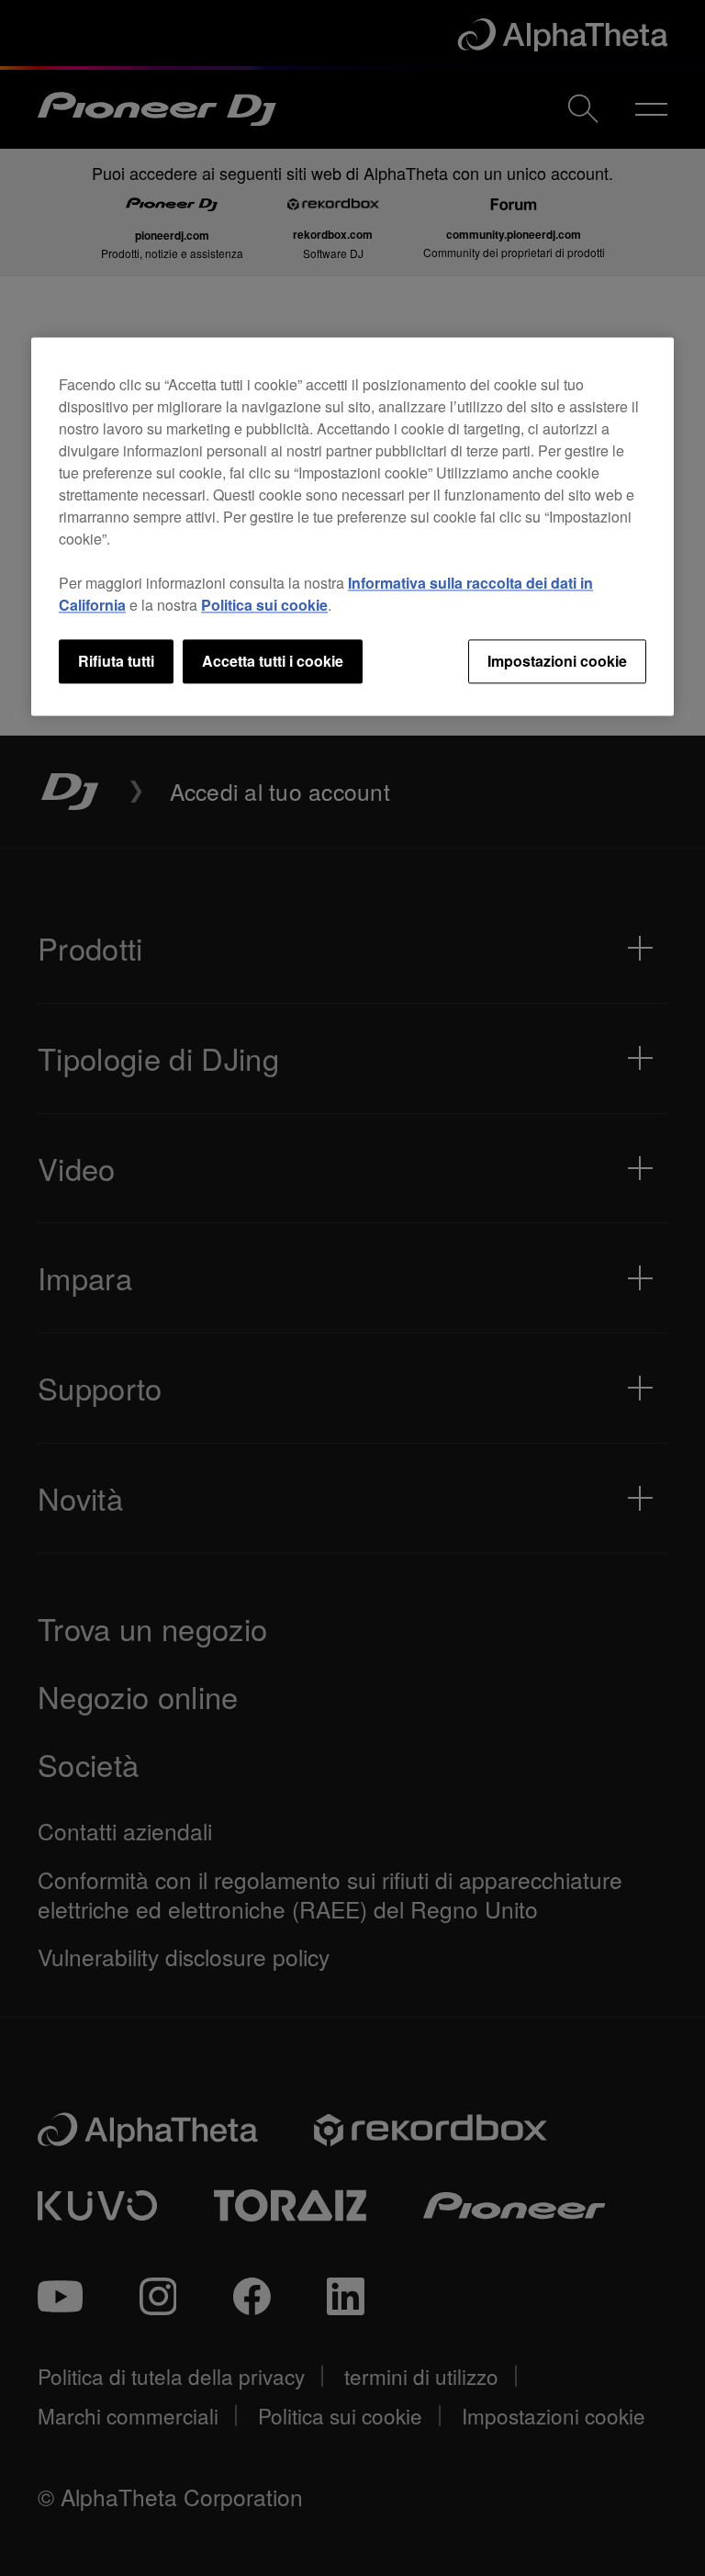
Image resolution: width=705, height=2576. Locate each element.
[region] (352, 526)
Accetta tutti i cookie (273, 661)
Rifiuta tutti (116, 661)
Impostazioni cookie (557, 661)
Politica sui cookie (264, 605)
